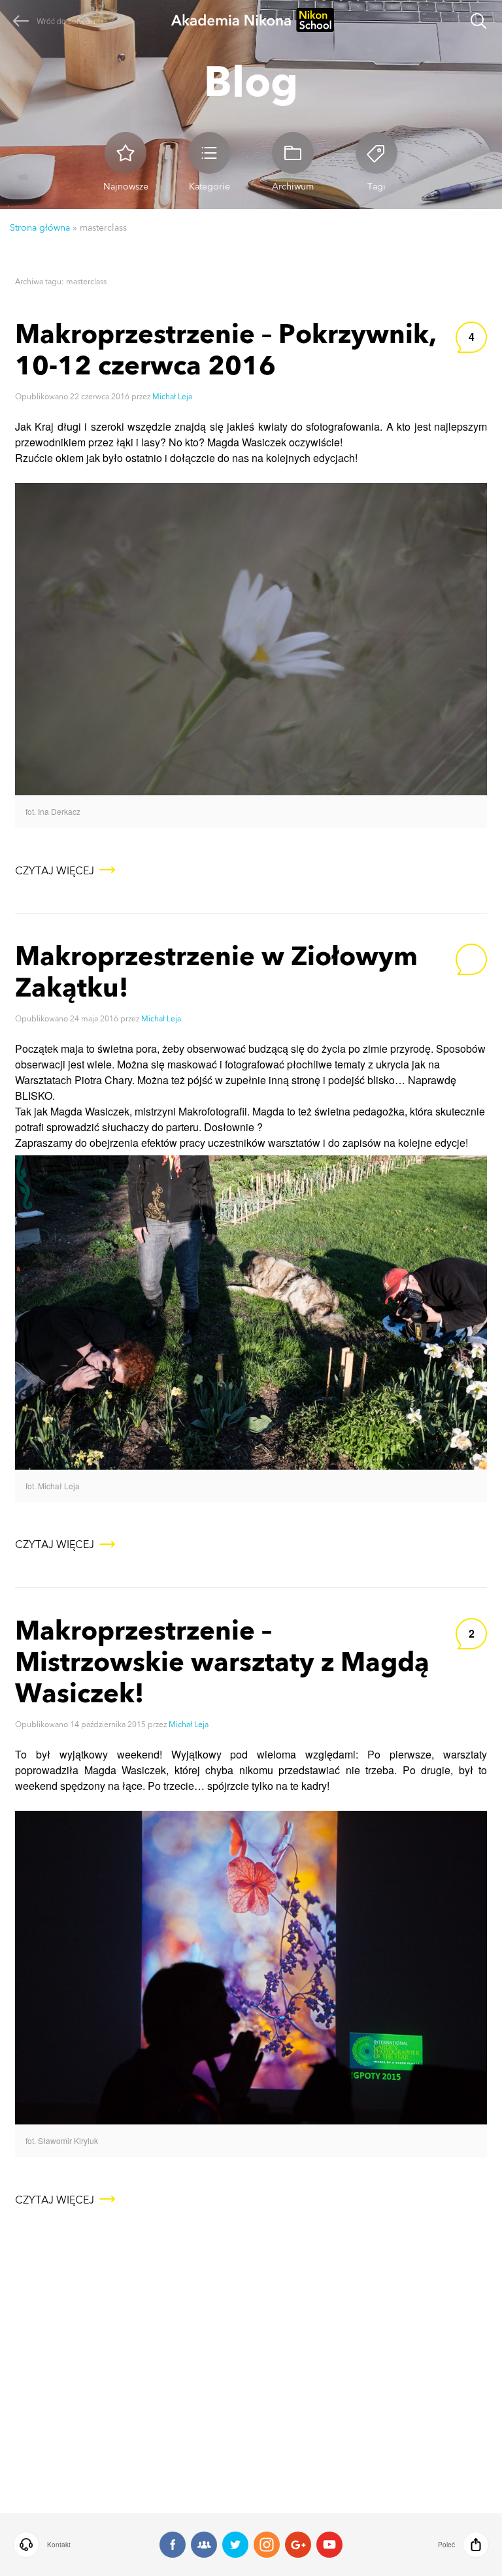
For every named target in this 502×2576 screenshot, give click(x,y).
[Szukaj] (478, 23)
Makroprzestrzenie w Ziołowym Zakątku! (216, 971)
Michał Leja (172, 397)
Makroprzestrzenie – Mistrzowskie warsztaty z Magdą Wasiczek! (222, 1661)
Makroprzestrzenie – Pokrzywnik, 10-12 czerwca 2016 (226, 349)
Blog (251, 81)
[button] (58, 2545)
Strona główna (40, 227)
